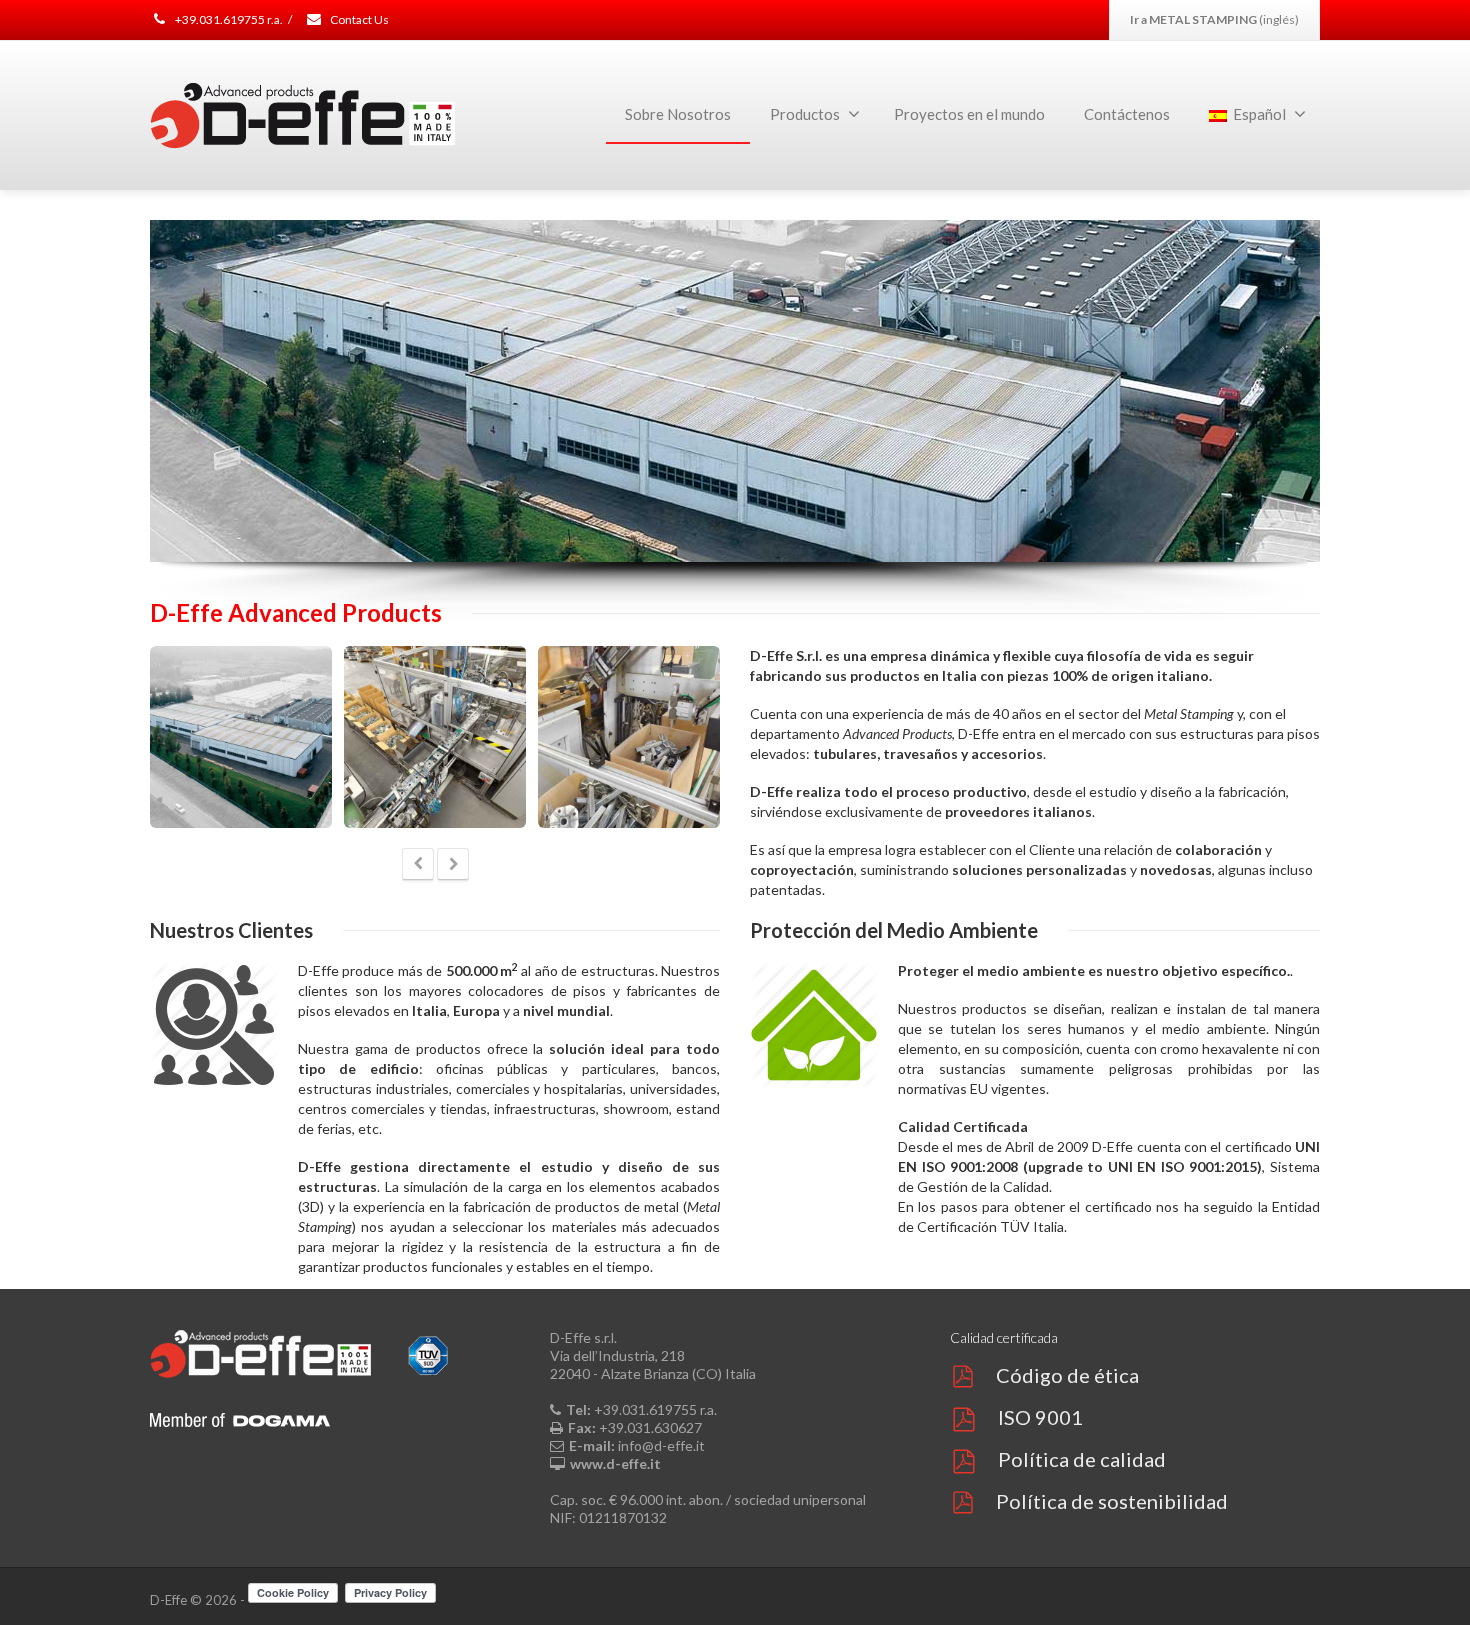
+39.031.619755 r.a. (228, 19)
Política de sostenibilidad (1112, 1501)
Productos (805, 114)
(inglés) (1214, 19)
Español (1259, 114)
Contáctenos (1127, 114)
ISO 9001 (1040, 1417)
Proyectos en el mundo (969, 114)
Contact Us (358, 19)
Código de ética (1067, 1375)
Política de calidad (1082, 1459)
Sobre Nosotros (678, 114)
